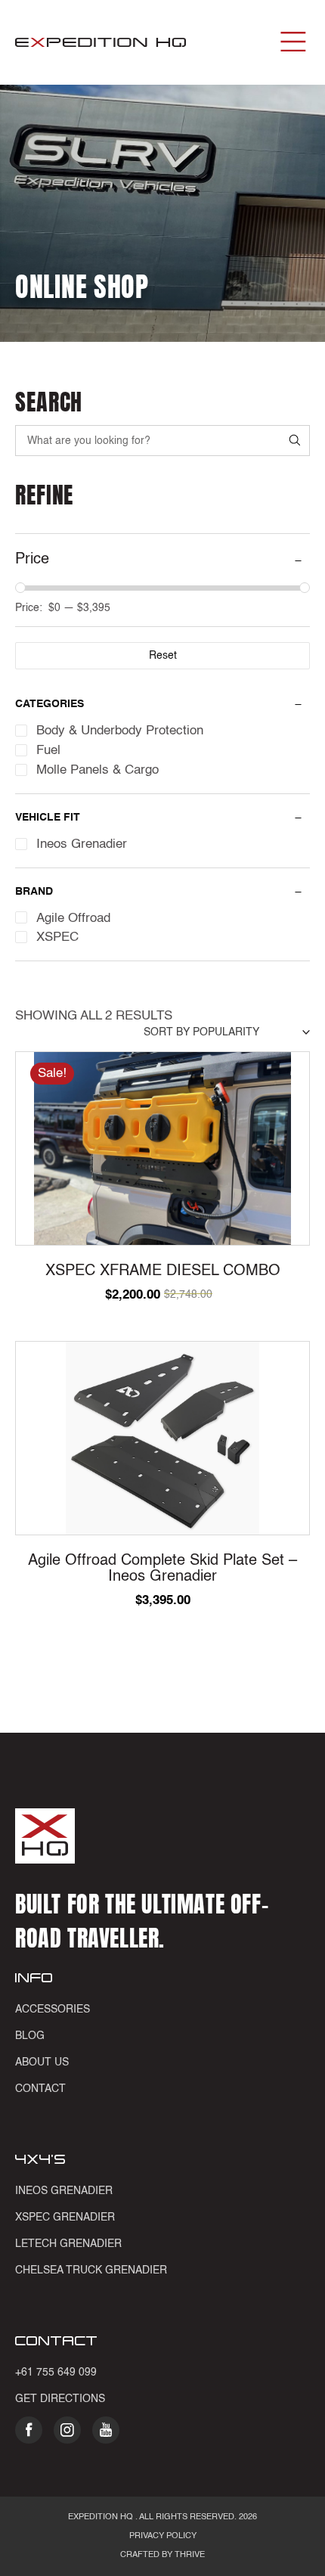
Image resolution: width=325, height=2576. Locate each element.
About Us (42, 2062)
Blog (30, 2036)
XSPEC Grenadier (65, 2218)
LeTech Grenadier (68, 2244)
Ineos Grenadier (64, 2191)
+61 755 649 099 (56, 2373)
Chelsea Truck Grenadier (91, 2270)
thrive (189, 2555)
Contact (40, 2089)
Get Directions (60, 2399)
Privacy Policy (163, 2536)
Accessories (53, 2010)
